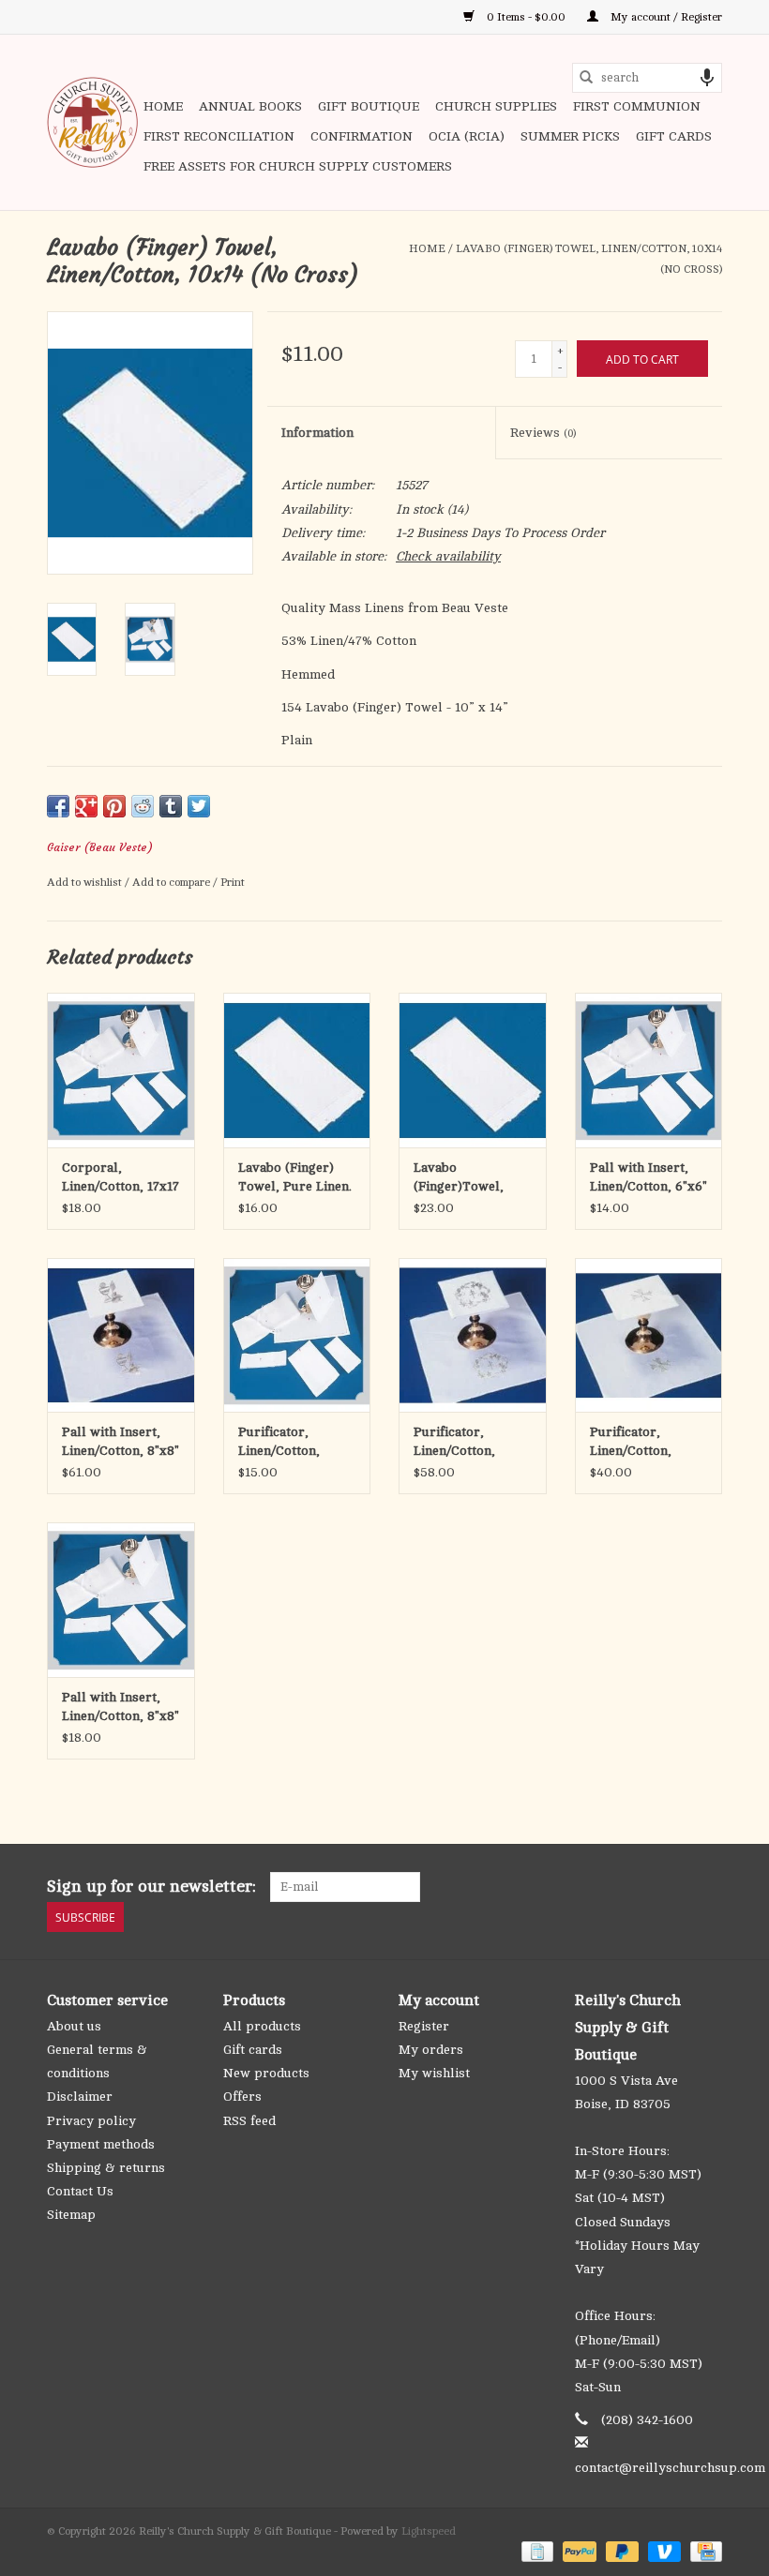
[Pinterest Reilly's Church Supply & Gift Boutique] (640, 1887)
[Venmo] (663, 2551)
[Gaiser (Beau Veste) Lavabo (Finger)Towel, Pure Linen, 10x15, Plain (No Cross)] (473, 1070)
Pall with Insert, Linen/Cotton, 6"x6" (648, 1177)
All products (262, 2026)
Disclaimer (80, 2097)
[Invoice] (535, 2551)
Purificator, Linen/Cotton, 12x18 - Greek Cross (631, 1443)
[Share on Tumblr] (171, 806)
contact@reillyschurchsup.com (670, 2468)
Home (163, 106)
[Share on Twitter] (199, 806)
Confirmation (362, 136)
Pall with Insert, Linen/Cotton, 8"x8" (121, 1707)
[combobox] (647, 78)
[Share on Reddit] (143, 806)
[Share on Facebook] (58, 806)
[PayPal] (577, 2551)
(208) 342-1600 (647, 2420)
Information (317, 433)
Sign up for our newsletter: (151, 1886)
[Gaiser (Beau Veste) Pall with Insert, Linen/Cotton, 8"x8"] (121, 1600)
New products (266, 2073)
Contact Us (80, 2191)
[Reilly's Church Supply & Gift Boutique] (92, 122)
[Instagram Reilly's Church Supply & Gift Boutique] (707, 1887)
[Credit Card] (703, 2551)
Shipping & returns (106, 2168)
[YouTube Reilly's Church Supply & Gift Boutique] (673, 1887)
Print (233, 882)
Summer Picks (570, 136)
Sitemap (71, 2215)
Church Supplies (496, 106)
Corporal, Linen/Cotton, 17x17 (121, 1177)
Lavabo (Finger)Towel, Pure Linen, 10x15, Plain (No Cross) (469, 1178)
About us (74, 2026)
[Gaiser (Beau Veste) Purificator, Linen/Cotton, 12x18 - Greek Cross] (649, 1335)
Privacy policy (91, 2121)
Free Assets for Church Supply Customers (298, 166)
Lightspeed (429, 2531)
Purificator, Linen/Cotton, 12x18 (279, 1443)
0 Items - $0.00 (526, 17)
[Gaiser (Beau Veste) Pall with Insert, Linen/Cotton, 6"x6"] (649, 1070)
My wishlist (434, 2073)
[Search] (586, 78)
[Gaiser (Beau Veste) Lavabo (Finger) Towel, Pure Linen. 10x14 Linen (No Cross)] (297, 1070)
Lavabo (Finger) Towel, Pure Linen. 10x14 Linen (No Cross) (295, 1178)
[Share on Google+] (86, 806)
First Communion (637, 106)
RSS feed (249, 2121)
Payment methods (101, 2144)
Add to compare (173, 882)
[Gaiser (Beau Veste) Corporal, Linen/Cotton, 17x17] (121, 1070)
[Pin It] (114, 806)
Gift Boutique (369, 106)
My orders (431, 2050)
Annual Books (250, 106)
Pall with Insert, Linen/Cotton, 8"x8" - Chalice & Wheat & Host (121, 1443)
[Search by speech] (707, 78)
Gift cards (674, 136)
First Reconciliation (219, 136)
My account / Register (665, 17)
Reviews (543, 433)
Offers (242, 2097)
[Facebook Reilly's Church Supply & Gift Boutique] (606, 1887)
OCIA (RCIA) (467, 136)
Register (424, 2026)
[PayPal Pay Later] (620, 2551)
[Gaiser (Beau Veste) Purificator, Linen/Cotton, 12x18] (297, 1335)
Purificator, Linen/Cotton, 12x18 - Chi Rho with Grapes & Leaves (460, 1443)
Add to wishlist (86, 882)
